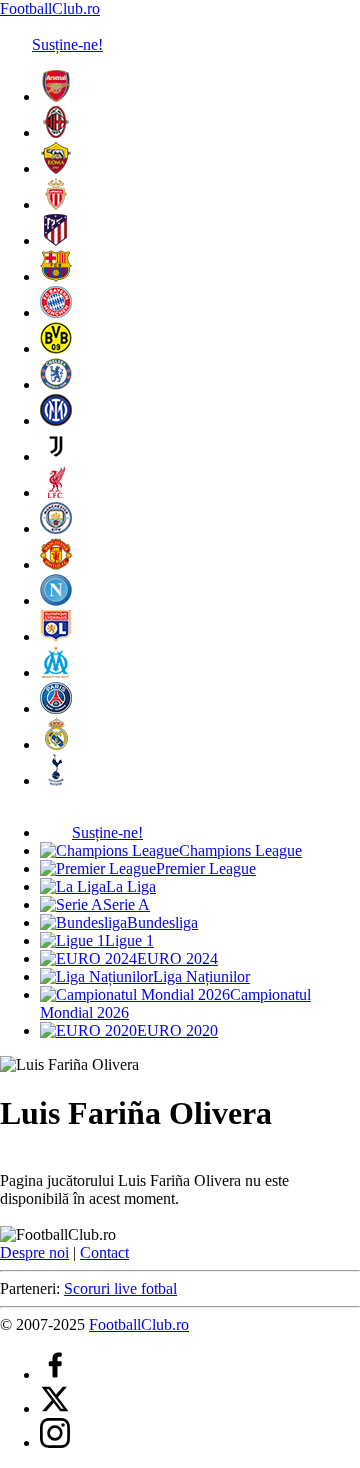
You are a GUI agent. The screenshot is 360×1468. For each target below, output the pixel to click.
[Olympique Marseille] (56, 672)
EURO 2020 (177, 1030)
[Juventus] (56, 456)
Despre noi (34, 1252)
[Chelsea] (56, 384)
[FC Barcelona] (56, 276)
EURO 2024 (177, 958)
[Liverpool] (56, 492)
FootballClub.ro (50, 8)
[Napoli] (56, 600)
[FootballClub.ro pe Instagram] (55, 1442)
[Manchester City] (56, 528)
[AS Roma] (56, 168)
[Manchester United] (56, 564)
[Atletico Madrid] (56, 240)
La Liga (131, 886)
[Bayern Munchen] (56, 312)
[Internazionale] (56, 420)
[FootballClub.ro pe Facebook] (55, 1374)
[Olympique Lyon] (56, 636)
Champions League (240, 850)
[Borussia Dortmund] (56, 348)
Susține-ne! (67, 44)
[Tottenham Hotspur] (56, 780)
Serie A (126, 904)
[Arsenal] (56, 96)
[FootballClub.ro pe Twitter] (55, 1408)
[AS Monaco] (56, 204)
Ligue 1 (129, 940)
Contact (104, 1252)
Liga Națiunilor (201, 976)
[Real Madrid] (56, 744)
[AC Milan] (56, 132)
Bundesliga (162, 922)
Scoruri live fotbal (120, 1288)
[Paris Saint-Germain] (56, 708)
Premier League (206, 868)
